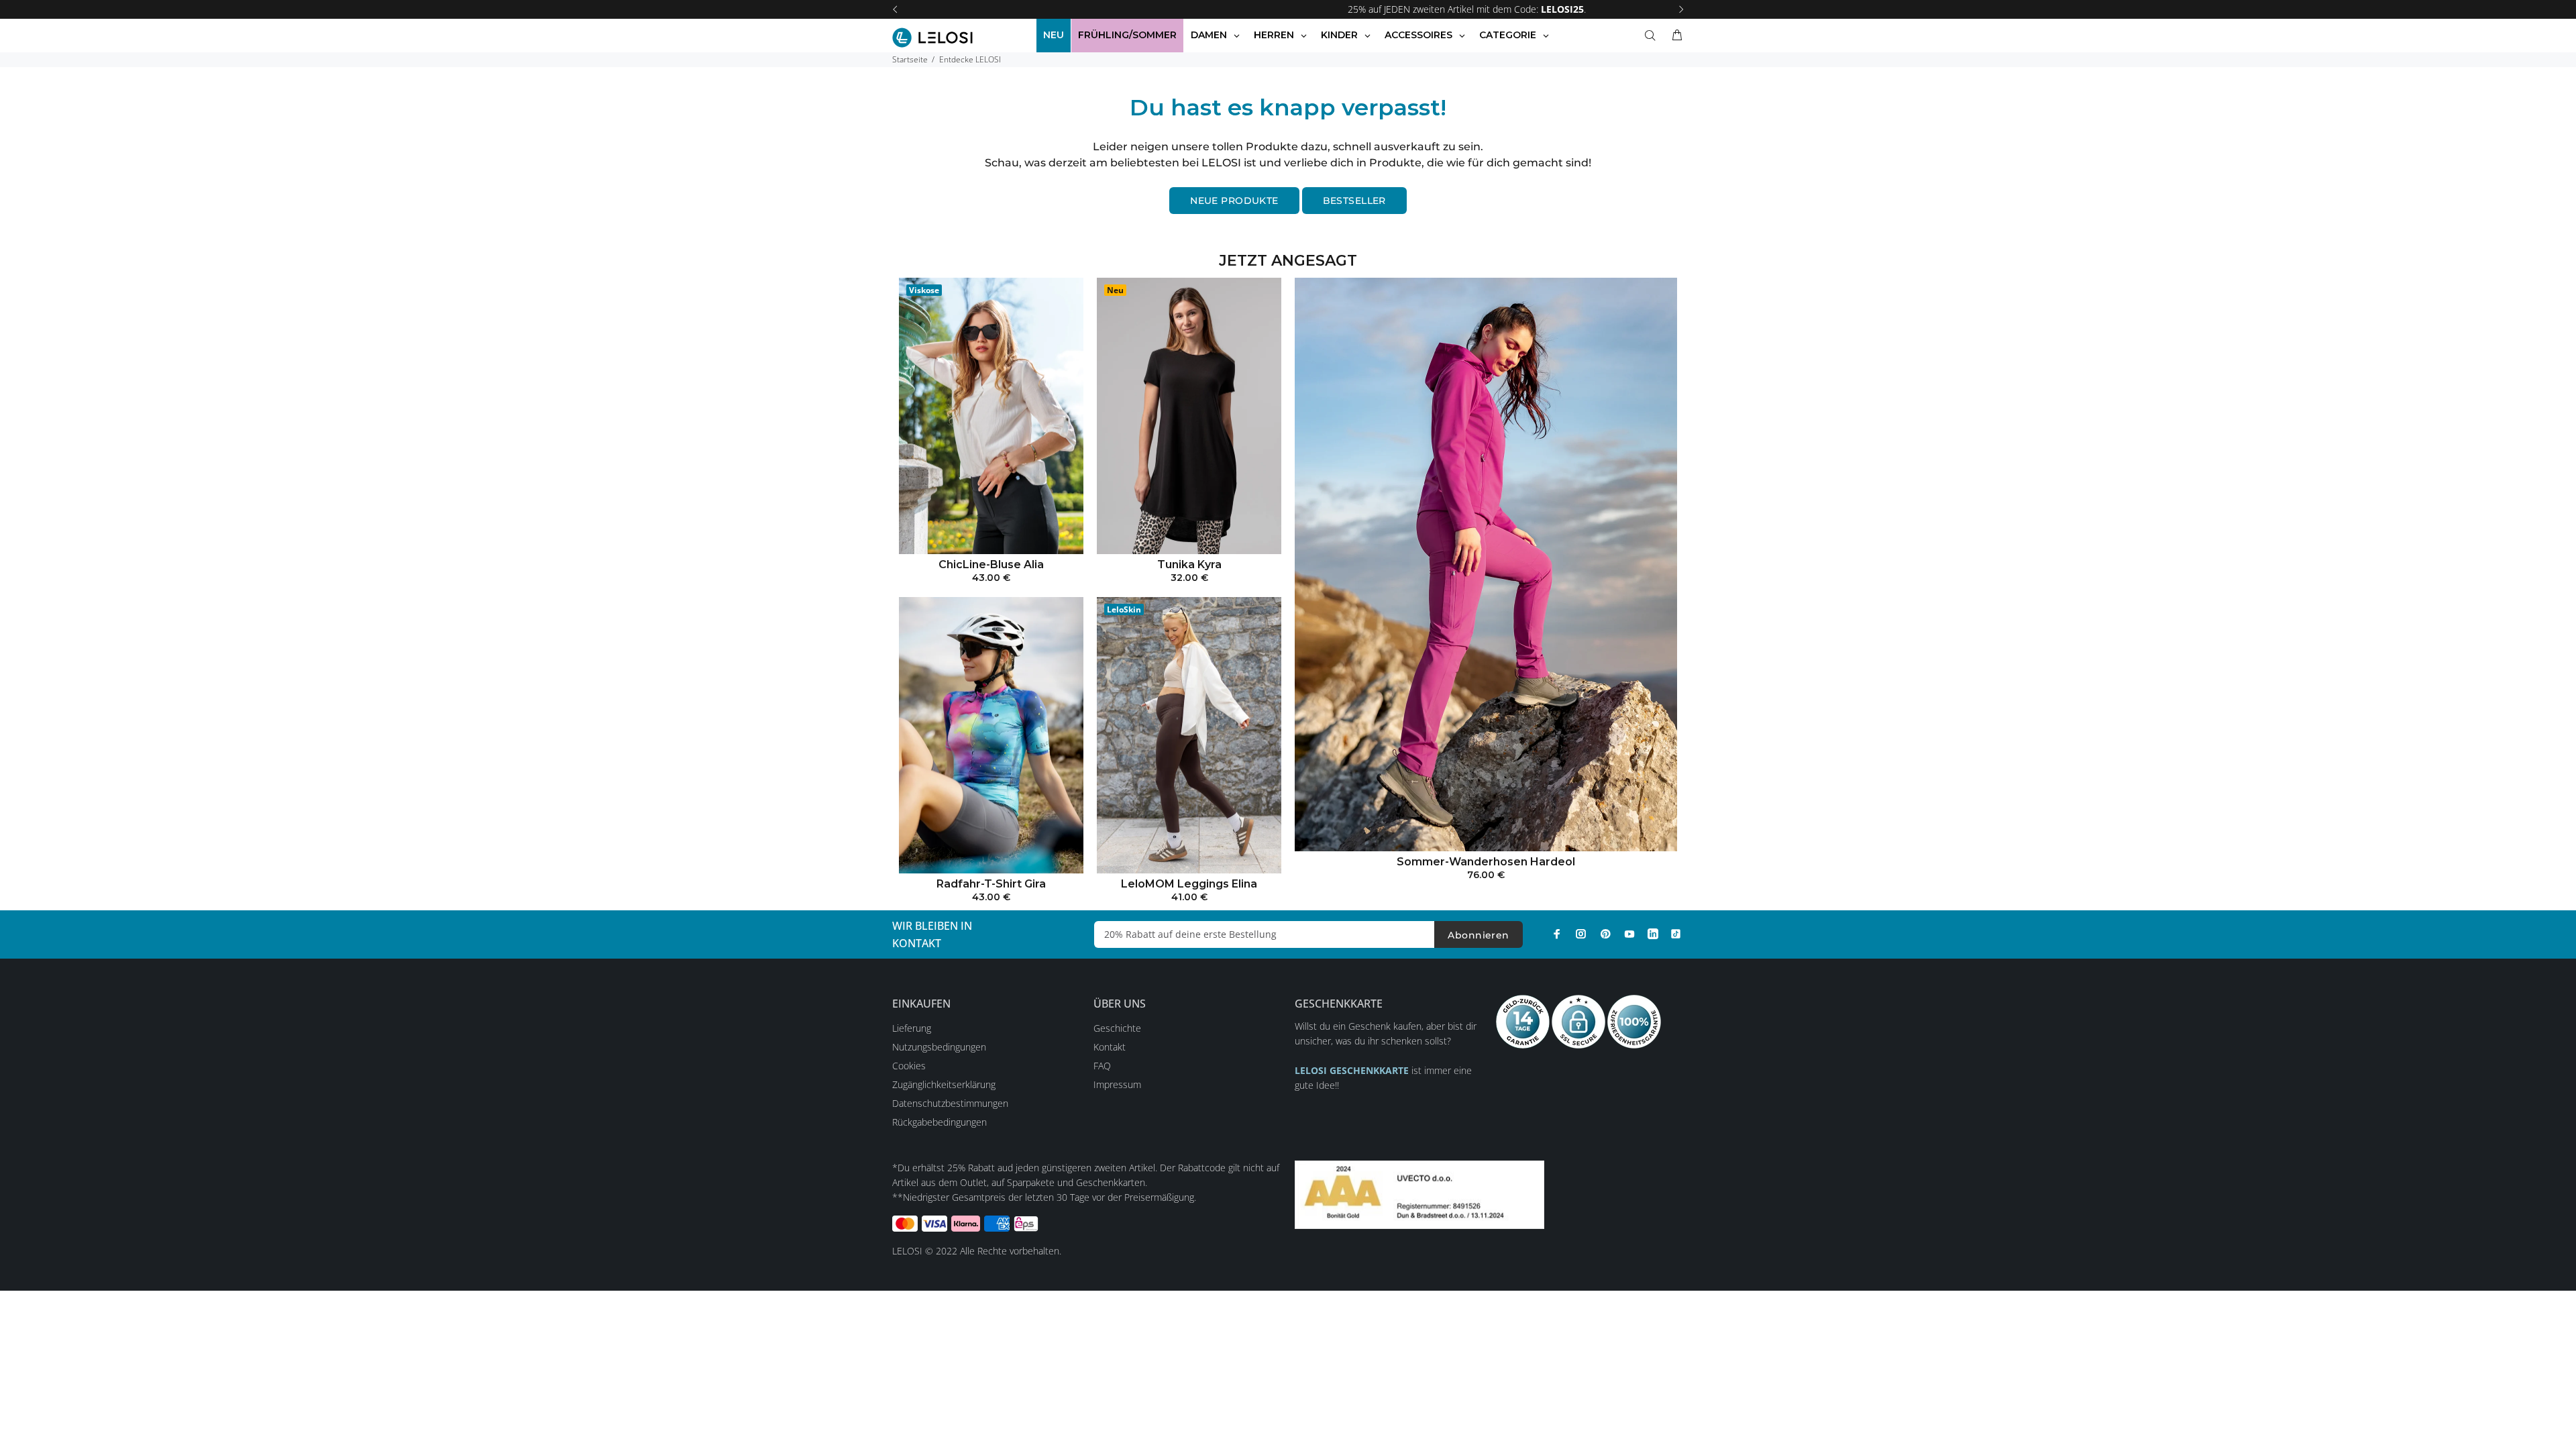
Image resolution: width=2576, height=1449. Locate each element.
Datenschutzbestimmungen (950, 1103)
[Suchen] (1653, 36)
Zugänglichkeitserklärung (944, 1084)
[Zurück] (895, 9)
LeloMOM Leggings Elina (1189, 884)
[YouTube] (1629, 934)
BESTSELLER (1354, 201)
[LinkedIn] (1653, 934)
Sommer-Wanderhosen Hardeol (1486, 862)
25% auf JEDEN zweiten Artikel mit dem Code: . (1288, 9)
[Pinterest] (1605, 934)
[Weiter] (1681, 9)
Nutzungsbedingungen (939, 1047)
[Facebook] (1557, 934)
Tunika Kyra (1189, 565)
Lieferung (912, 1028)
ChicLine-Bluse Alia (991, 565)
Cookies (909, 1066)
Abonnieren (1478, 935)
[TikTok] (1676, 934)
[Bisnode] (1419, 1194)
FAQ (1102, 1066)
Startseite (910, 59)
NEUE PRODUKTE (1234, 201)
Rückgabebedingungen (940, 1122)
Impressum (1117, 1084)
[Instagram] (1581, 934)
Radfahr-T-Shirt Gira (991, 884)
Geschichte (1117, 1028)
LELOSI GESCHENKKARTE (1352, 1070)
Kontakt (1110, 1047)
